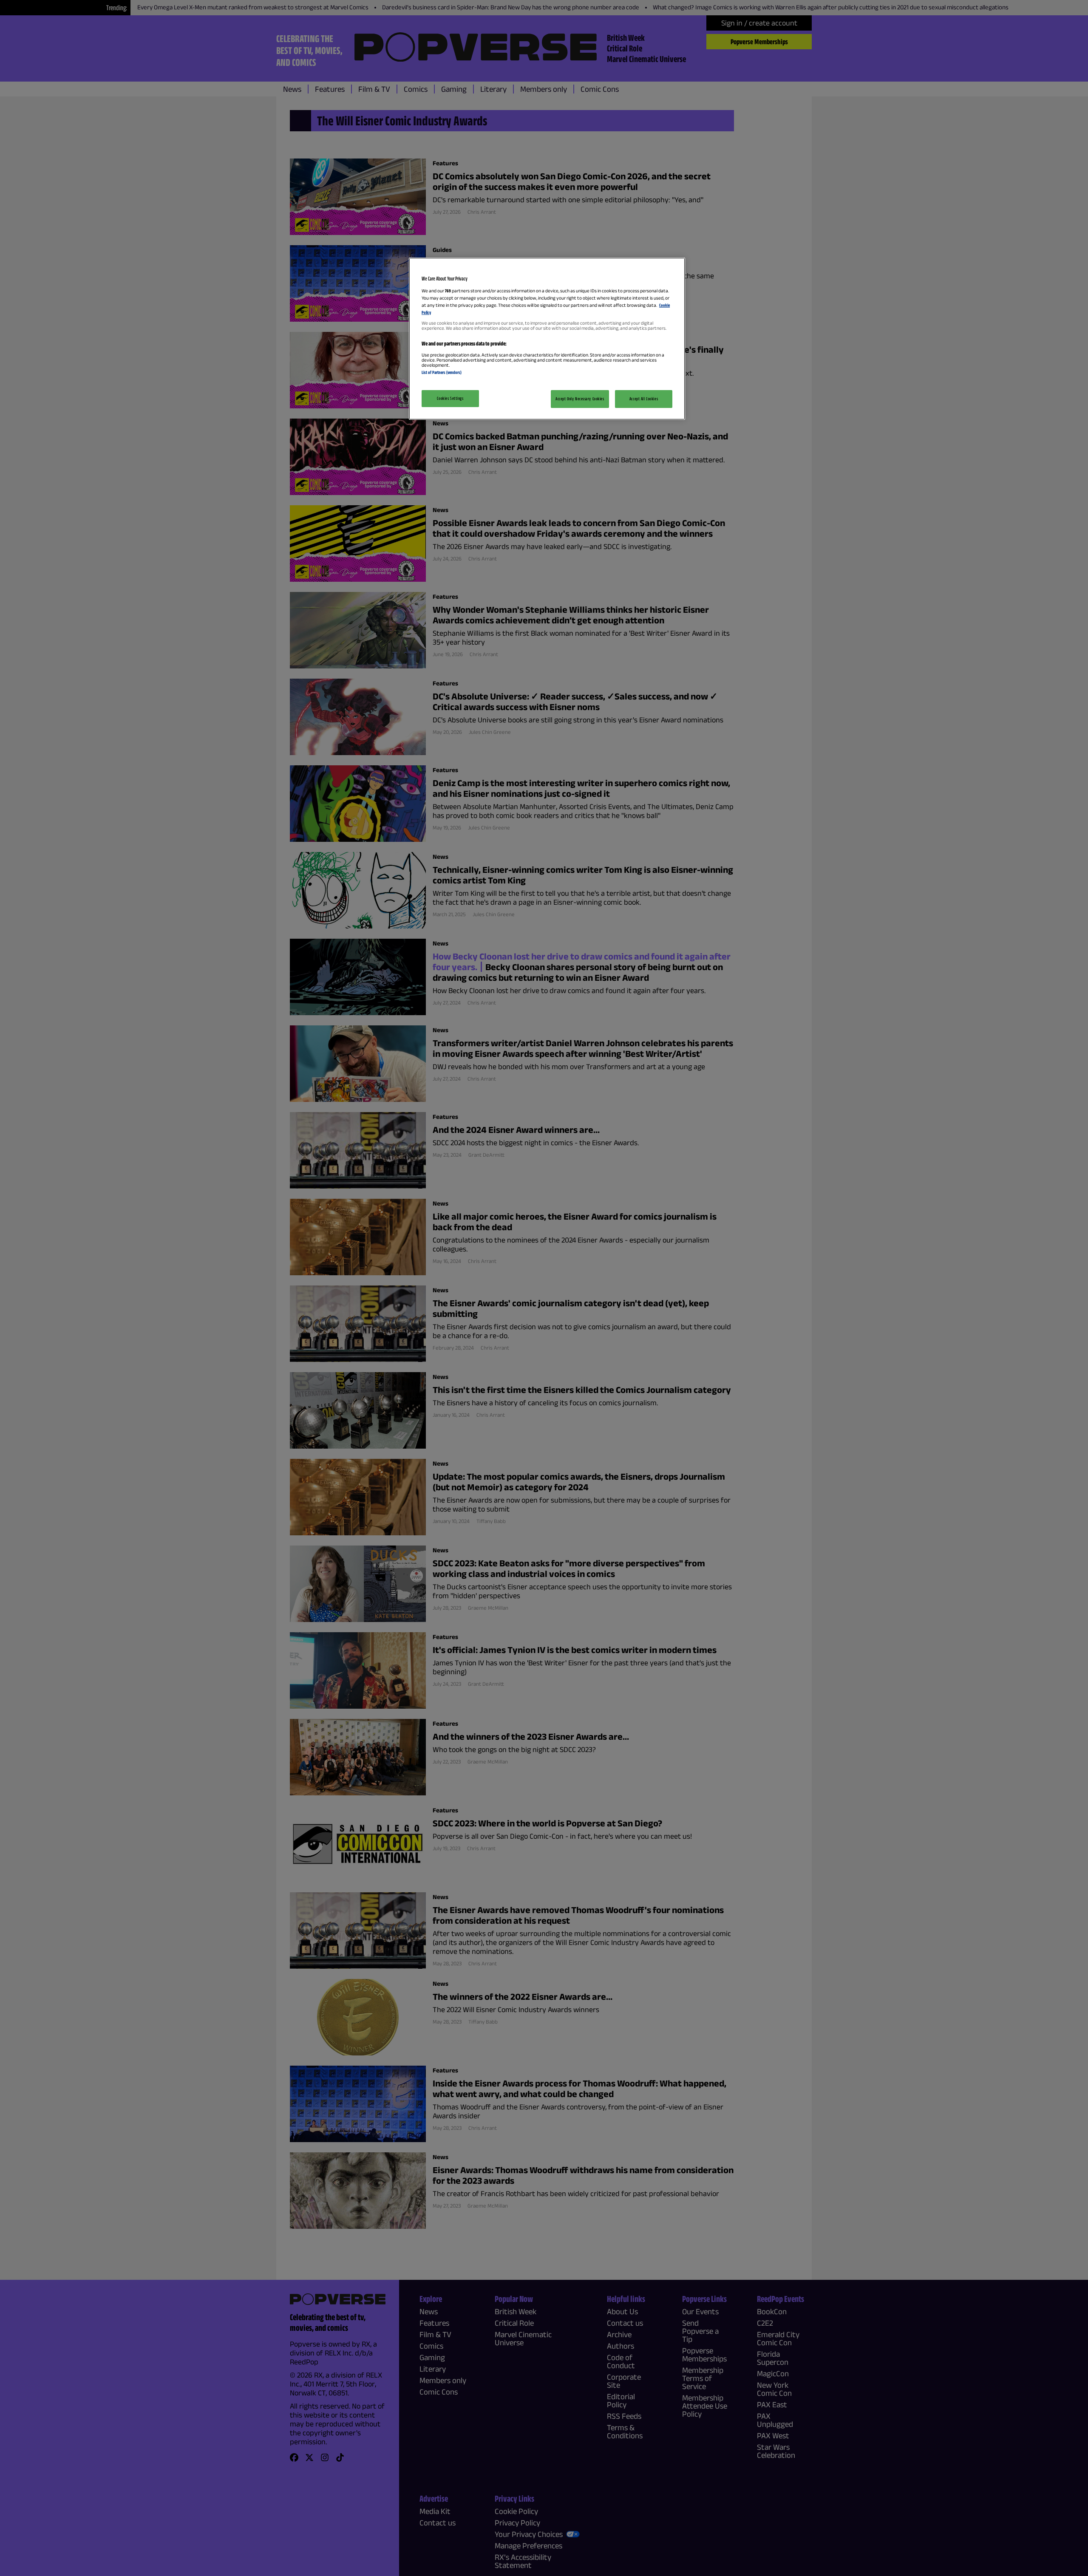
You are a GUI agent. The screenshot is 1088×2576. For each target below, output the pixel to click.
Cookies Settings (450, 398)
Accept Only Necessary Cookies (580, 399)
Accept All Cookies (644, 399)
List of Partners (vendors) (442, 372)
